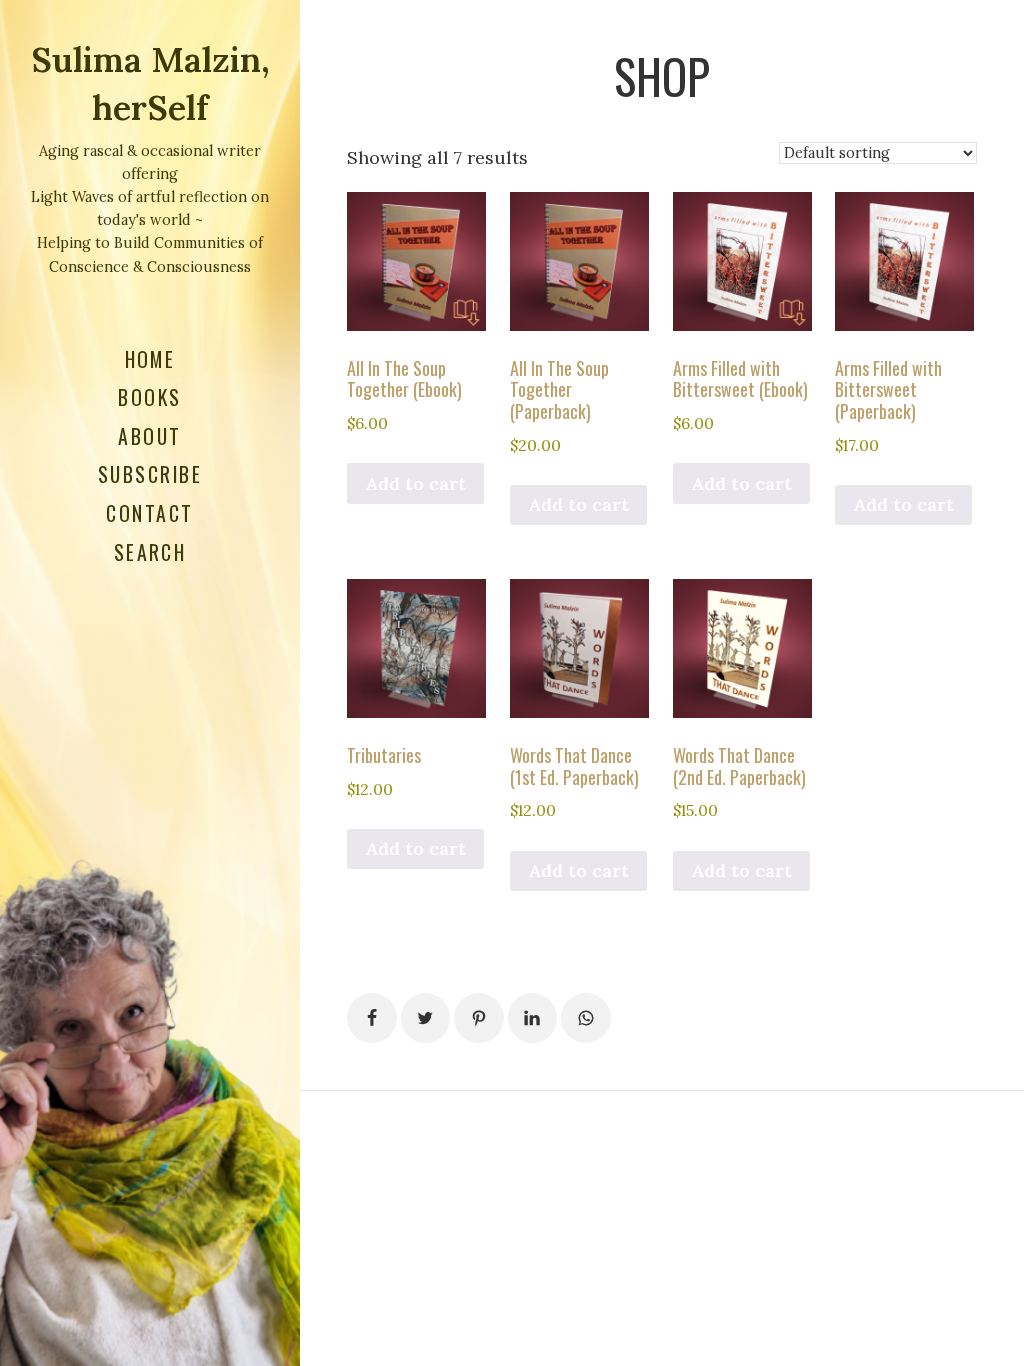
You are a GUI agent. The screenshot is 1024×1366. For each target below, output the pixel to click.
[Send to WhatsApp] (586, 1018)
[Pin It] (479, 1018)
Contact (149, 513)
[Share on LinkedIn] (533, 1018)
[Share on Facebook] (372, 1018)
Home (150, 359)
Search (150, 552)
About (149, 436)
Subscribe (150, 474)
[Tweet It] (426, 1018)
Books (149, 397)
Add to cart (415, 483)
